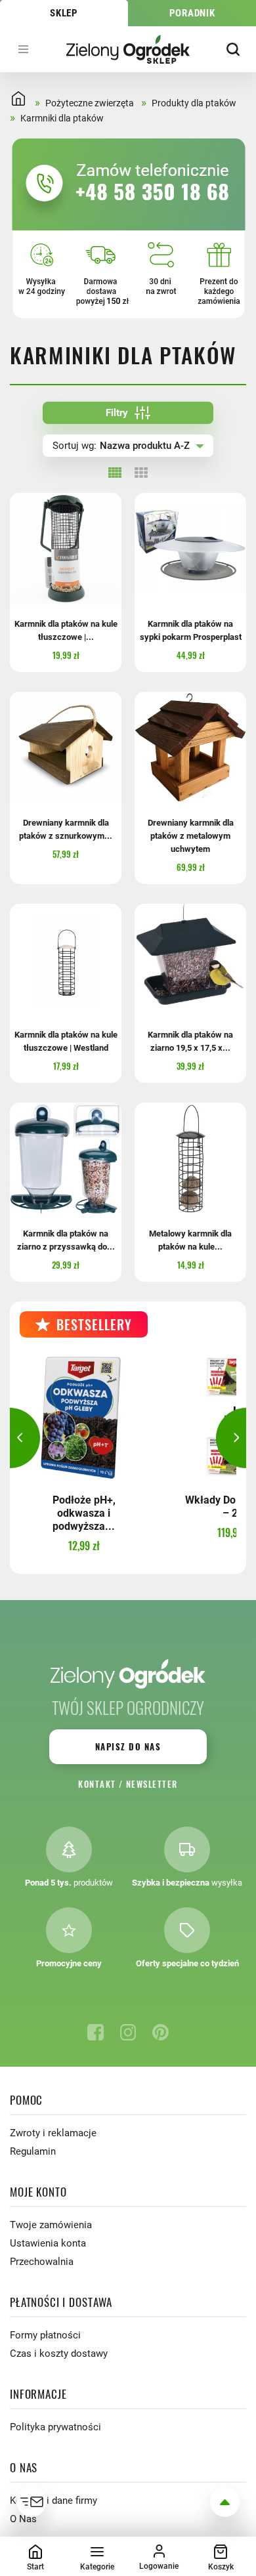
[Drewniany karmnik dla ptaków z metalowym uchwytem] (190, 748)
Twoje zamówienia (51, 2225)
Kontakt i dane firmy (53, 2501)
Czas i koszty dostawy (59, 2354)
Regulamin (33, 2151)
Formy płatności (45, 2335)
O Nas (23, 2519)
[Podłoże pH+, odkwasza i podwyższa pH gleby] (84, 1417)
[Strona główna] (128, 49)
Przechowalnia (42, 2262)
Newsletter (152, 1784)
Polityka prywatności (55, 2427)
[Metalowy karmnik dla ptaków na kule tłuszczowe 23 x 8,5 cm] (190, 1158)
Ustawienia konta (48, 2243)
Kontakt (97, 1784)
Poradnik (192, 13)
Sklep (64, 13)
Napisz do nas (128, 1746)
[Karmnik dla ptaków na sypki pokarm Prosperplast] (190, 549)
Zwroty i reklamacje (53, 2133)
